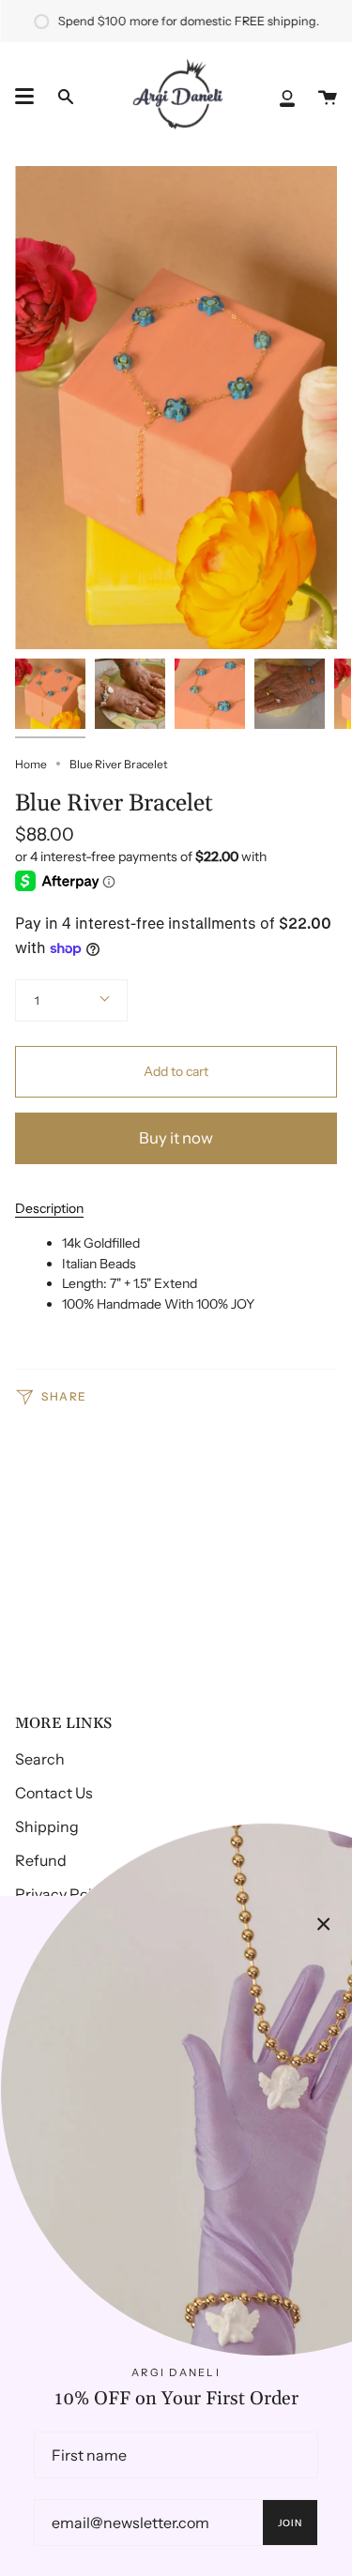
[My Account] (287, 97)
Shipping (47, 1826)
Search (40, 1759)
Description (49, 1208)
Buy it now (176, 1138)
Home (31, 764)
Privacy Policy (63, 1894)
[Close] (324, 1924)
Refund (41, 1860)
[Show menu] (24, 97)
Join (291, 2523)
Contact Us (54, 1793)
